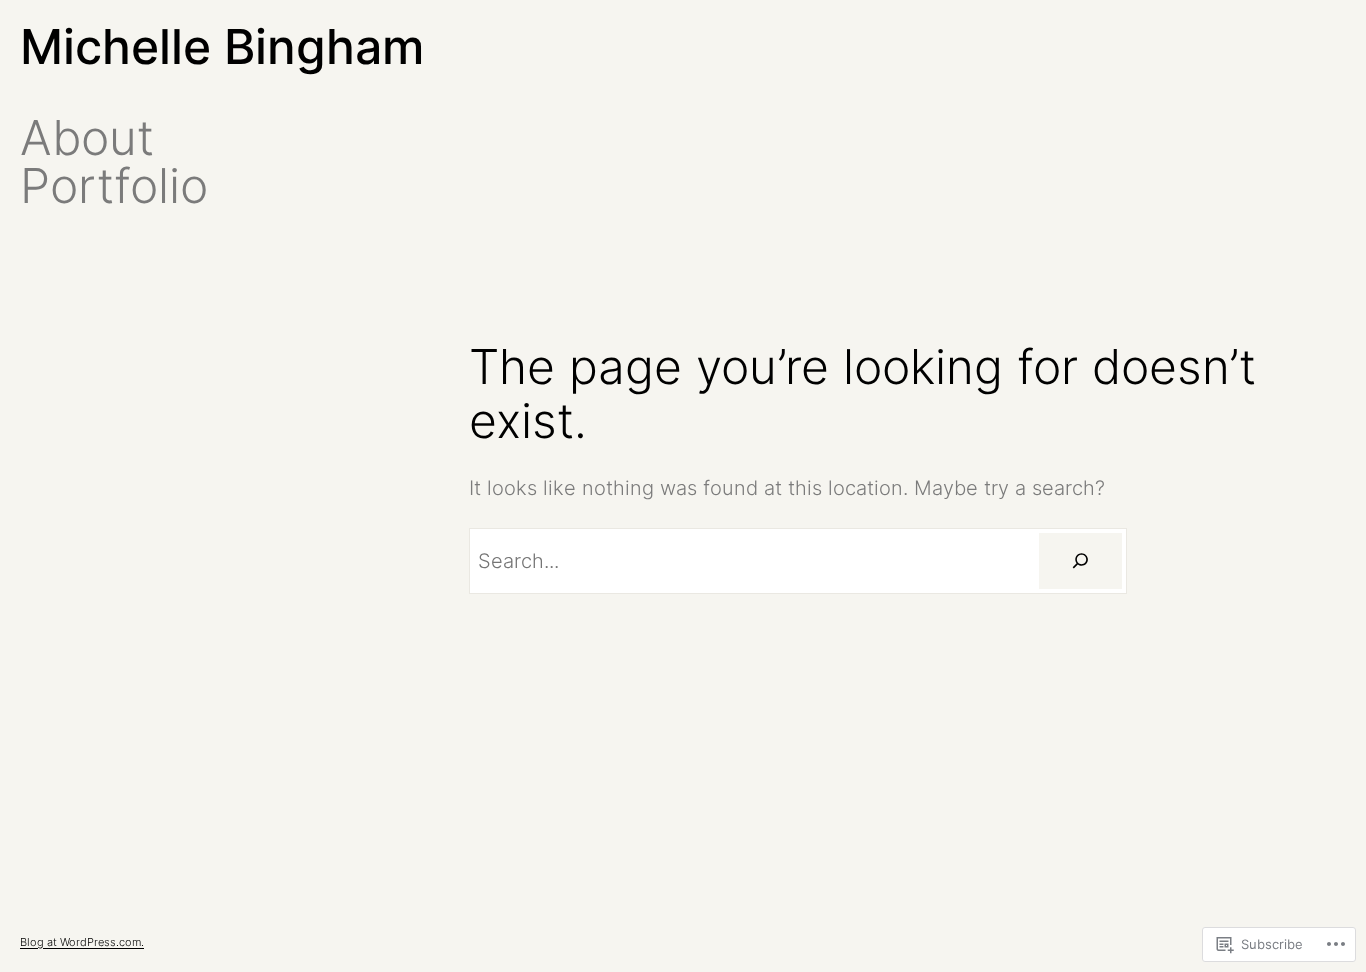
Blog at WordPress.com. (82, 942)
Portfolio (114, 186)
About (87, 138)
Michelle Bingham (222, 46)
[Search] (1080, 561)
